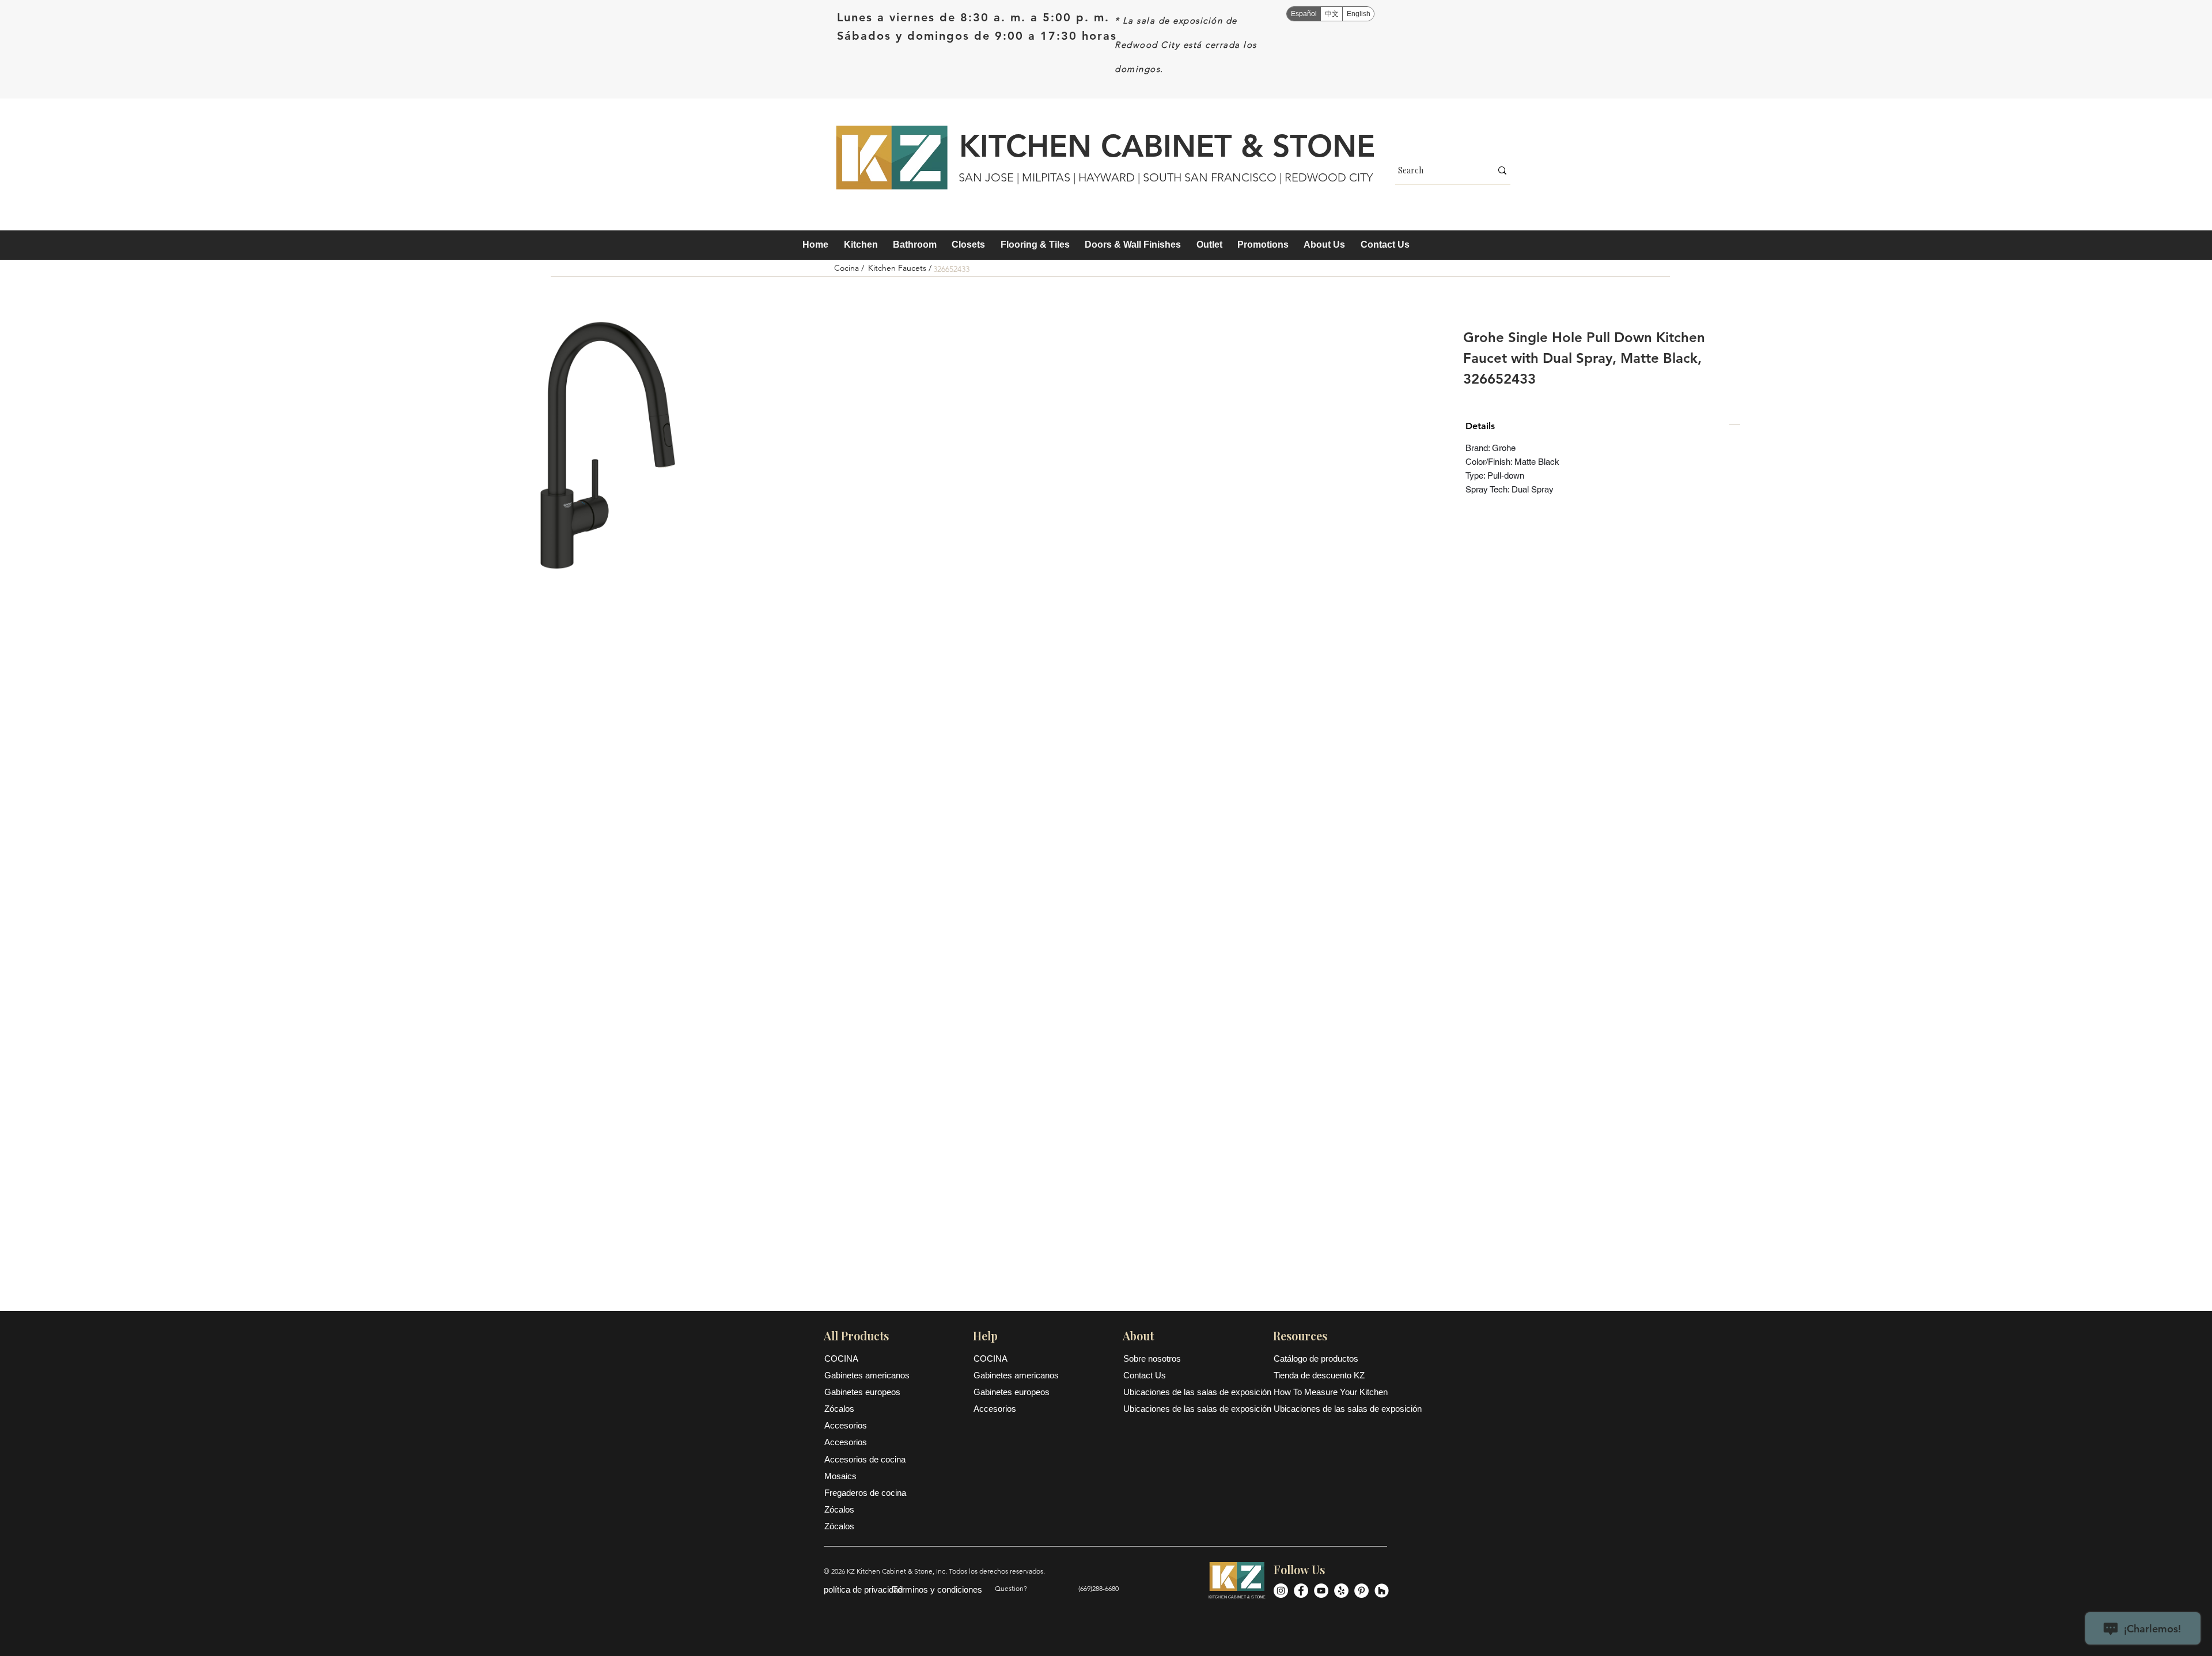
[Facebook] (1301, 1591)
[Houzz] (1382, 1591)
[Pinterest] (1361, 1591)
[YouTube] (1321, 1591)
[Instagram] (1281, 1591)
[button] (860, 245)
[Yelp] (1341, 1591)
